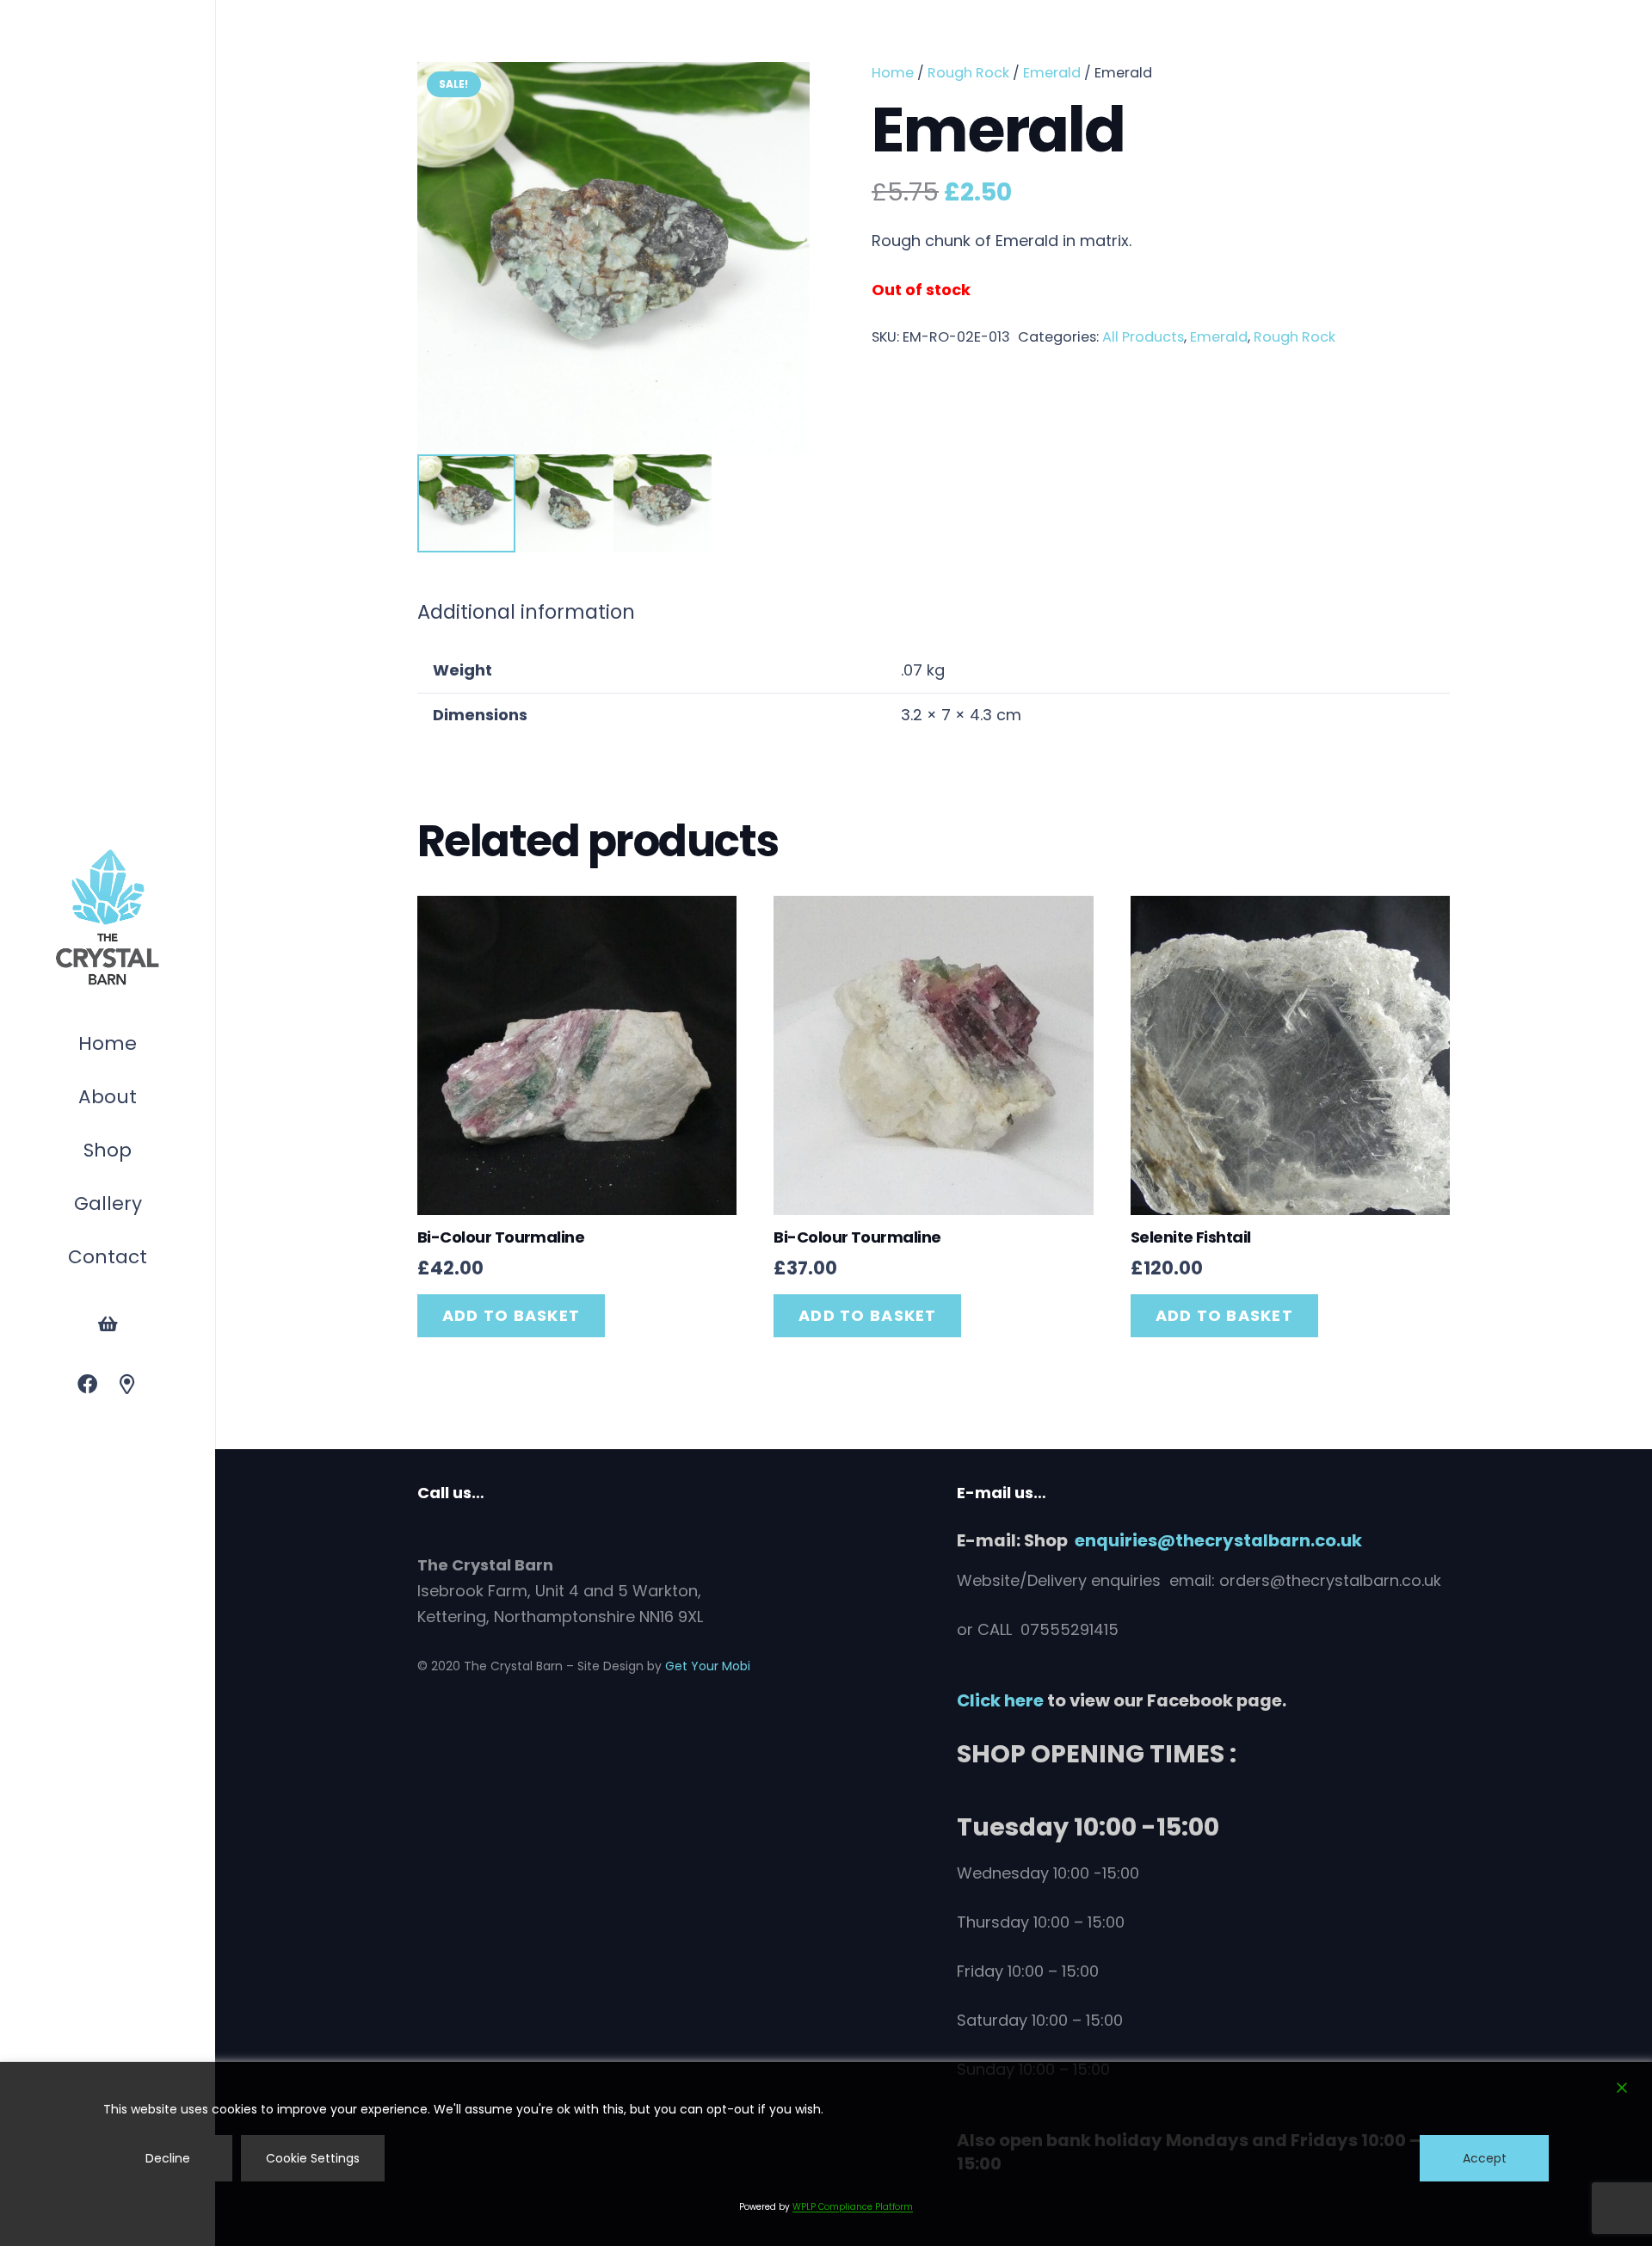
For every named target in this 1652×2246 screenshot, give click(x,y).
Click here (1000, 1700)
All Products (1143, 337)
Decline (168, 2158)
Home (893, 73)
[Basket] (108, 1324)
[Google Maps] (128, 1385)
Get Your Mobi (708, 1666)
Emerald (1052, 73)
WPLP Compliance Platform (853, 2207)
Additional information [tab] (526, 612)
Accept (1485, 2158)
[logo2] (108, 918)
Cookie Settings (313, 2158)
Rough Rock (968, 73)
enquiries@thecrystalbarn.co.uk (1218, 1540)
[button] (140, 1153)
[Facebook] (87, 1385)
